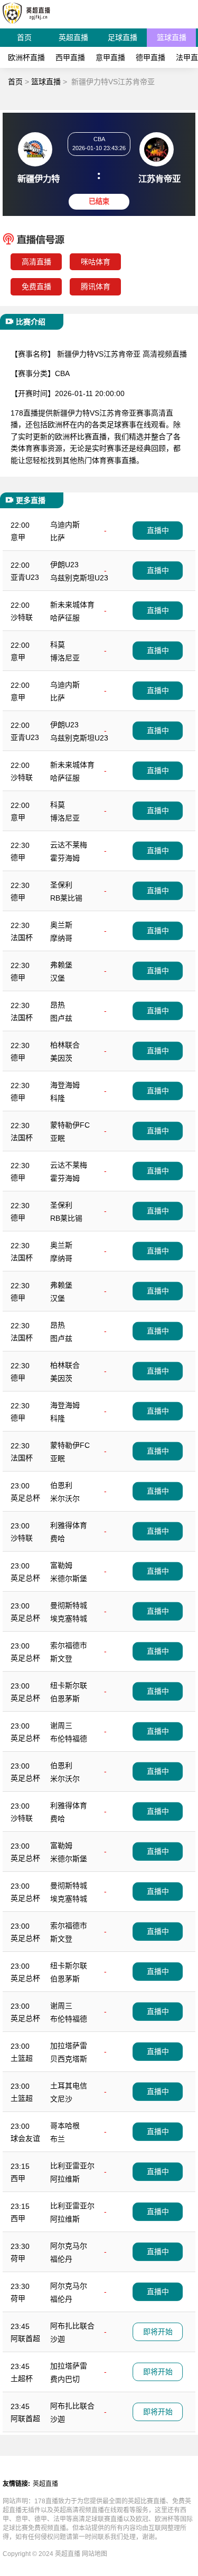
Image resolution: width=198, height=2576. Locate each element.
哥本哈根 (65, 2126)
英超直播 (73, 37)
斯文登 (61, 1659)
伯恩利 (61, 1485)
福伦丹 (61, 2259)
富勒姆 (61, 1565)
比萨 (58, 538)
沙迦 (58, 2339)
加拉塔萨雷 (69, 2046)
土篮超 (22, 2058)
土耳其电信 (69, 2086)
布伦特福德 (69, 1739)
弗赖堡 (61, 965)
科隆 (58, 1098)
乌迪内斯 (65, 525)
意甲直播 (110, 57)
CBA (62, 373)
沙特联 (22, 617)
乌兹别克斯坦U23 (79, 578)
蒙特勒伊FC (70, 1125)
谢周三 (61, 1725)
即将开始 (158, 2332)
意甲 (18, 537)
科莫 (58, 645)
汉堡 (58, 978)
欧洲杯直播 (26, 57)
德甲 (18, 857)
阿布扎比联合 (72, 2326)
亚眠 (58, 1138)
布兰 (58, 2139)
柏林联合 (65, 1045)
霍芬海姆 (65, 858)
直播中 (158, 530)
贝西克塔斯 (69, 2059)
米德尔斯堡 (69, 1578)
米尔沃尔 (65, 1498)
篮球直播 (172, 37)
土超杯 (22, 2378)
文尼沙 (61, 2099)
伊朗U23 (64, 565)
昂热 (58, 1005)
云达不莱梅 (69, 845)
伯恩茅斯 (65, 1699)
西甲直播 (70, 57)
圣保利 (61, 885)
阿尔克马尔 (69, 2246)
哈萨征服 (65, 618)
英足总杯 (25, 1498)
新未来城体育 (72, 605)
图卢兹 (61, 1018)
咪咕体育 (96, 262)
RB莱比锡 (66, 898)
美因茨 (61, 1058)
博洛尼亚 (65, 658)
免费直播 (36, 287)
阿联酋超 (25, 2338)
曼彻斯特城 (69, 1605)
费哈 (58, 1538)
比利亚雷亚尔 (72, 2166)
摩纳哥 (61, 938)
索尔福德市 (69, 1645)
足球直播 (122, 37)
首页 (24, 37)
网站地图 (95, 2554)
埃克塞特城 (69, 1618)
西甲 (18, 2178)
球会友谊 (25, 2138)
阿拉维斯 (65, 2179)
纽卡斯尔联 (69, 1685)
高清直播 (36, 262)
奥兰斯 (61, 925)
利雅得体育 (69, 1525)
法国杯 (22, 937)
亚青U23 (25, 577)
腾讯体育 (96, 287)
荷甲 (18, 2258)
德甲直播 (150, 57)
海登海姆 (65, 1085)
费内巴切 (65, 2379)
